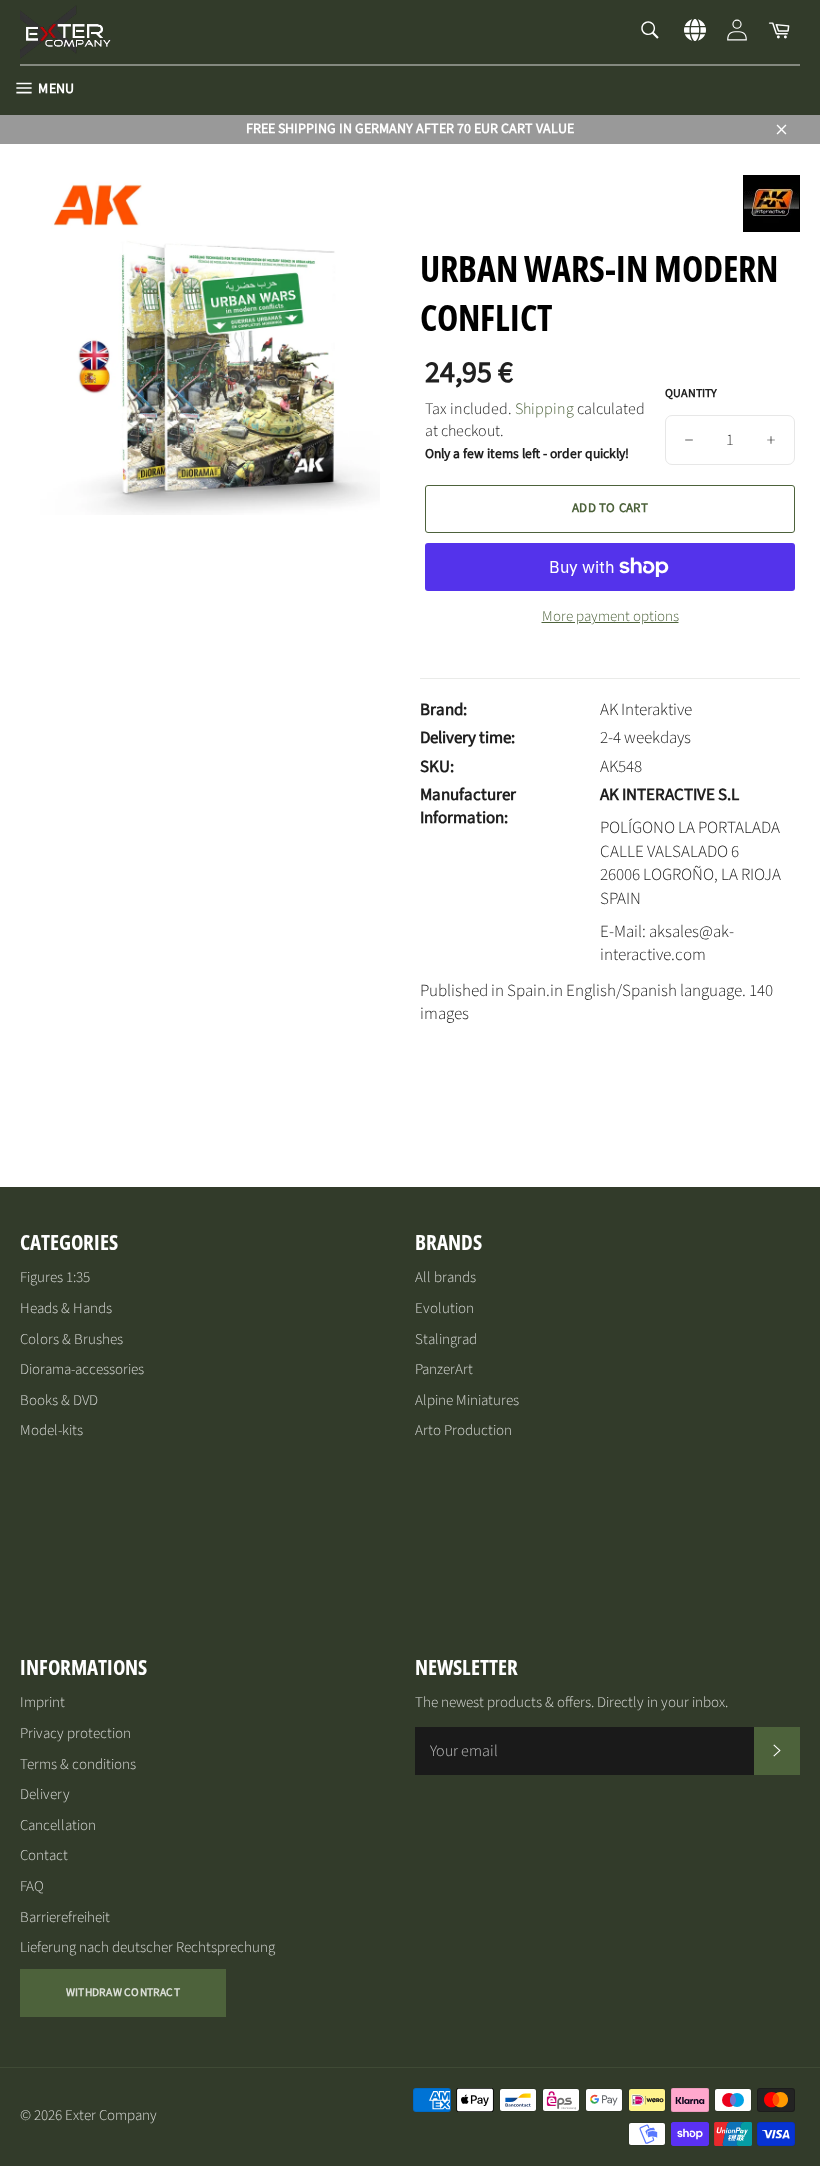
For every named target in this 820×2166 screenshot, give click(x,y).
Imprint (42, 1702)
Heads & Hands (66, 1308)
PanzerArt (444, 1369)
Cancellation (58, 1825)
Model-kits (51, 1430)
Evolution (444, 1308)
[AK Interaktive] (771, 227)
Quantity (691, 394)
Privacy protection (75, 1733)
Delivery (45, 1794)
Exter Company (111, 2115)
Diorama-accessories (82, 1369)
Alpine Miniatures (467, 1400)
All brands (445, 1277)
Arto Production (463, 1430)
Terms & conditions (78, 1764)
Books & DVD (59, 1400)
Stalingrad (446, 1339)
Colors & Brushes (71, 1339)
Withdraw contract (123, 1992)
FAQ (32, 1886)
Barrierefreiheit (65, 1917)
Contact (44, 1855)
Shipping (544, 409)
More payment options (610, 617)
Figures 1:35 (55, 1277)
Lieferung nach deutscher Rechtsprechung (147, 1947)
